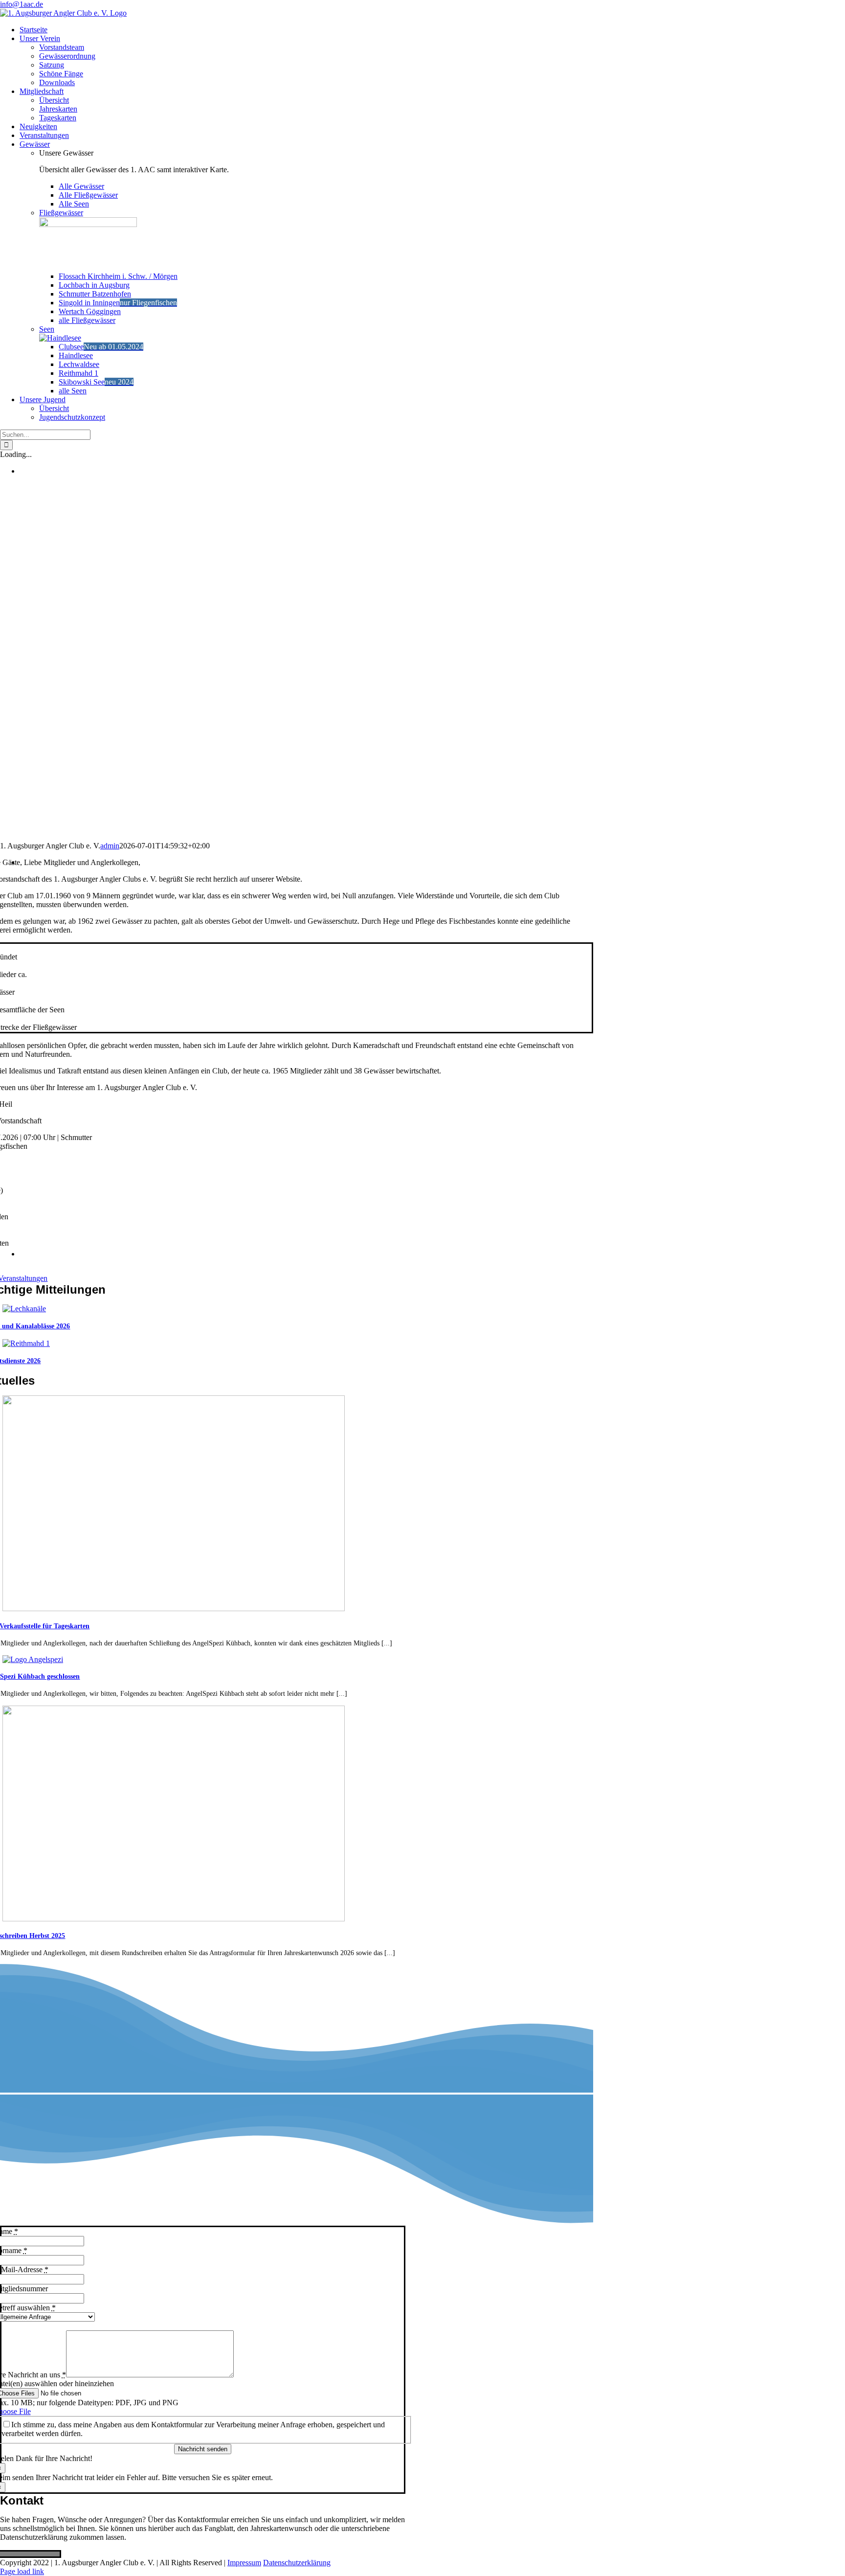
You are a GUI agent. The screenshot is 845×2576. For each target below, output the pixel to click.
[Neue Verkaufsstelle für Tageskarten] (174, 1608)
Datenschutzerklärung (297, 2563)
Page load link (22, 2571)
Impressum (244, 2563)
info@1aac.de (22, 4)
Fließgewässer (61, 213)
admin (110, 846)
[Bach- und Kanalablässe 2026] (24, 1309)
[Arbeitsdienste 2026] (26, 1343)
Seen (47, 329)
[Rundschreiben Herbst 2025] (174, 1919)
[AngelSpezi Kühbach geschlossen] (33, 1659)
